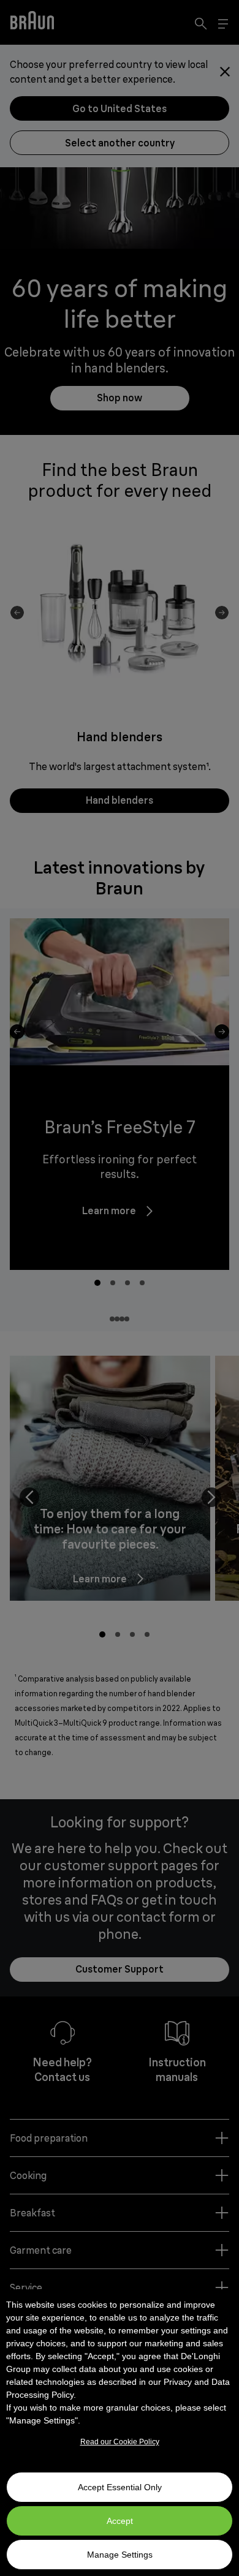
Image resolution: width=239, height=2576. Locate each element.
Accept (120, 2521)
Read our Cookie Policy (120, 2442)
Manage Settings (120, 2555)
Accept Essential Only (120, 2487)
